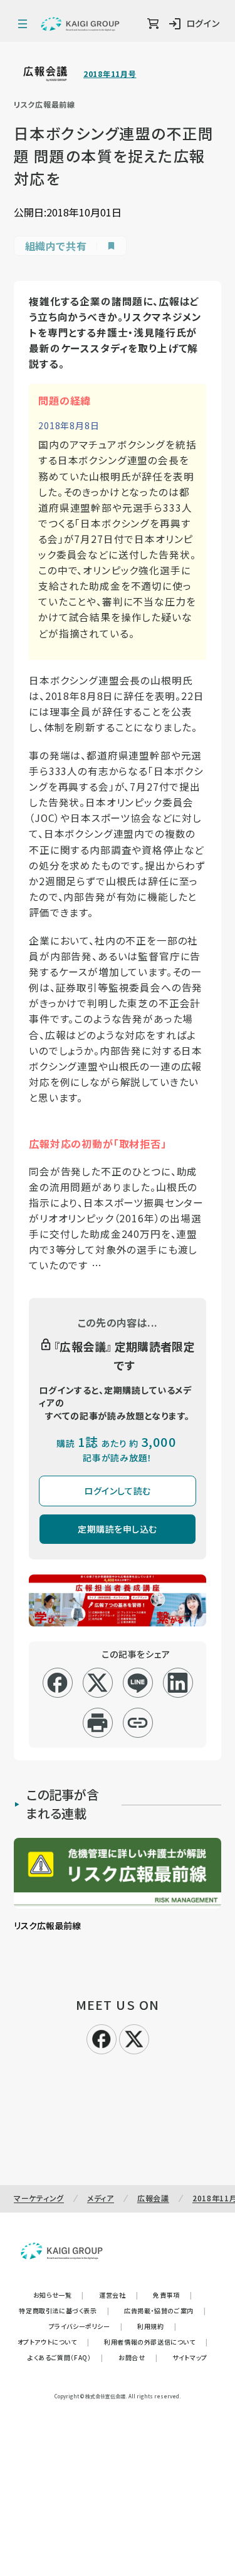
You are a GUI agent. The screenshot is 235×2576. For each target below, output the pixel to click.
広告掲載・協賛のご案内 (165, 2310)
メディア (101, 2198)
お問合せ (138, 2357)
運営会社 (118, 2295)
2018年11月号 (110, 74)
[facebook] (57, 1683)
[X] (134, 2037)
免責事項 (172, 2295)
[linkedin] (178, 1683)
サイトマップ (190, 2357)
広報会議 (153, 2198)
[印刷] (97, 1723)
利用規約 (157, 2326)
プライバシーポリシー (86, 2326)
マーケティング (39, 2198)
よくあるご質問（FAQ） (65, 2357)
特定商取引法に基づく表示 (64, 2310)
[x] (97, 1683)
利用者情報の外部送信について (156, 2342)
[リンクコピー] (138, 1723)
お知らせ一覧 (59, 2295)
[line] (138, 1683)
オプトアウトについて (54, 2342)
